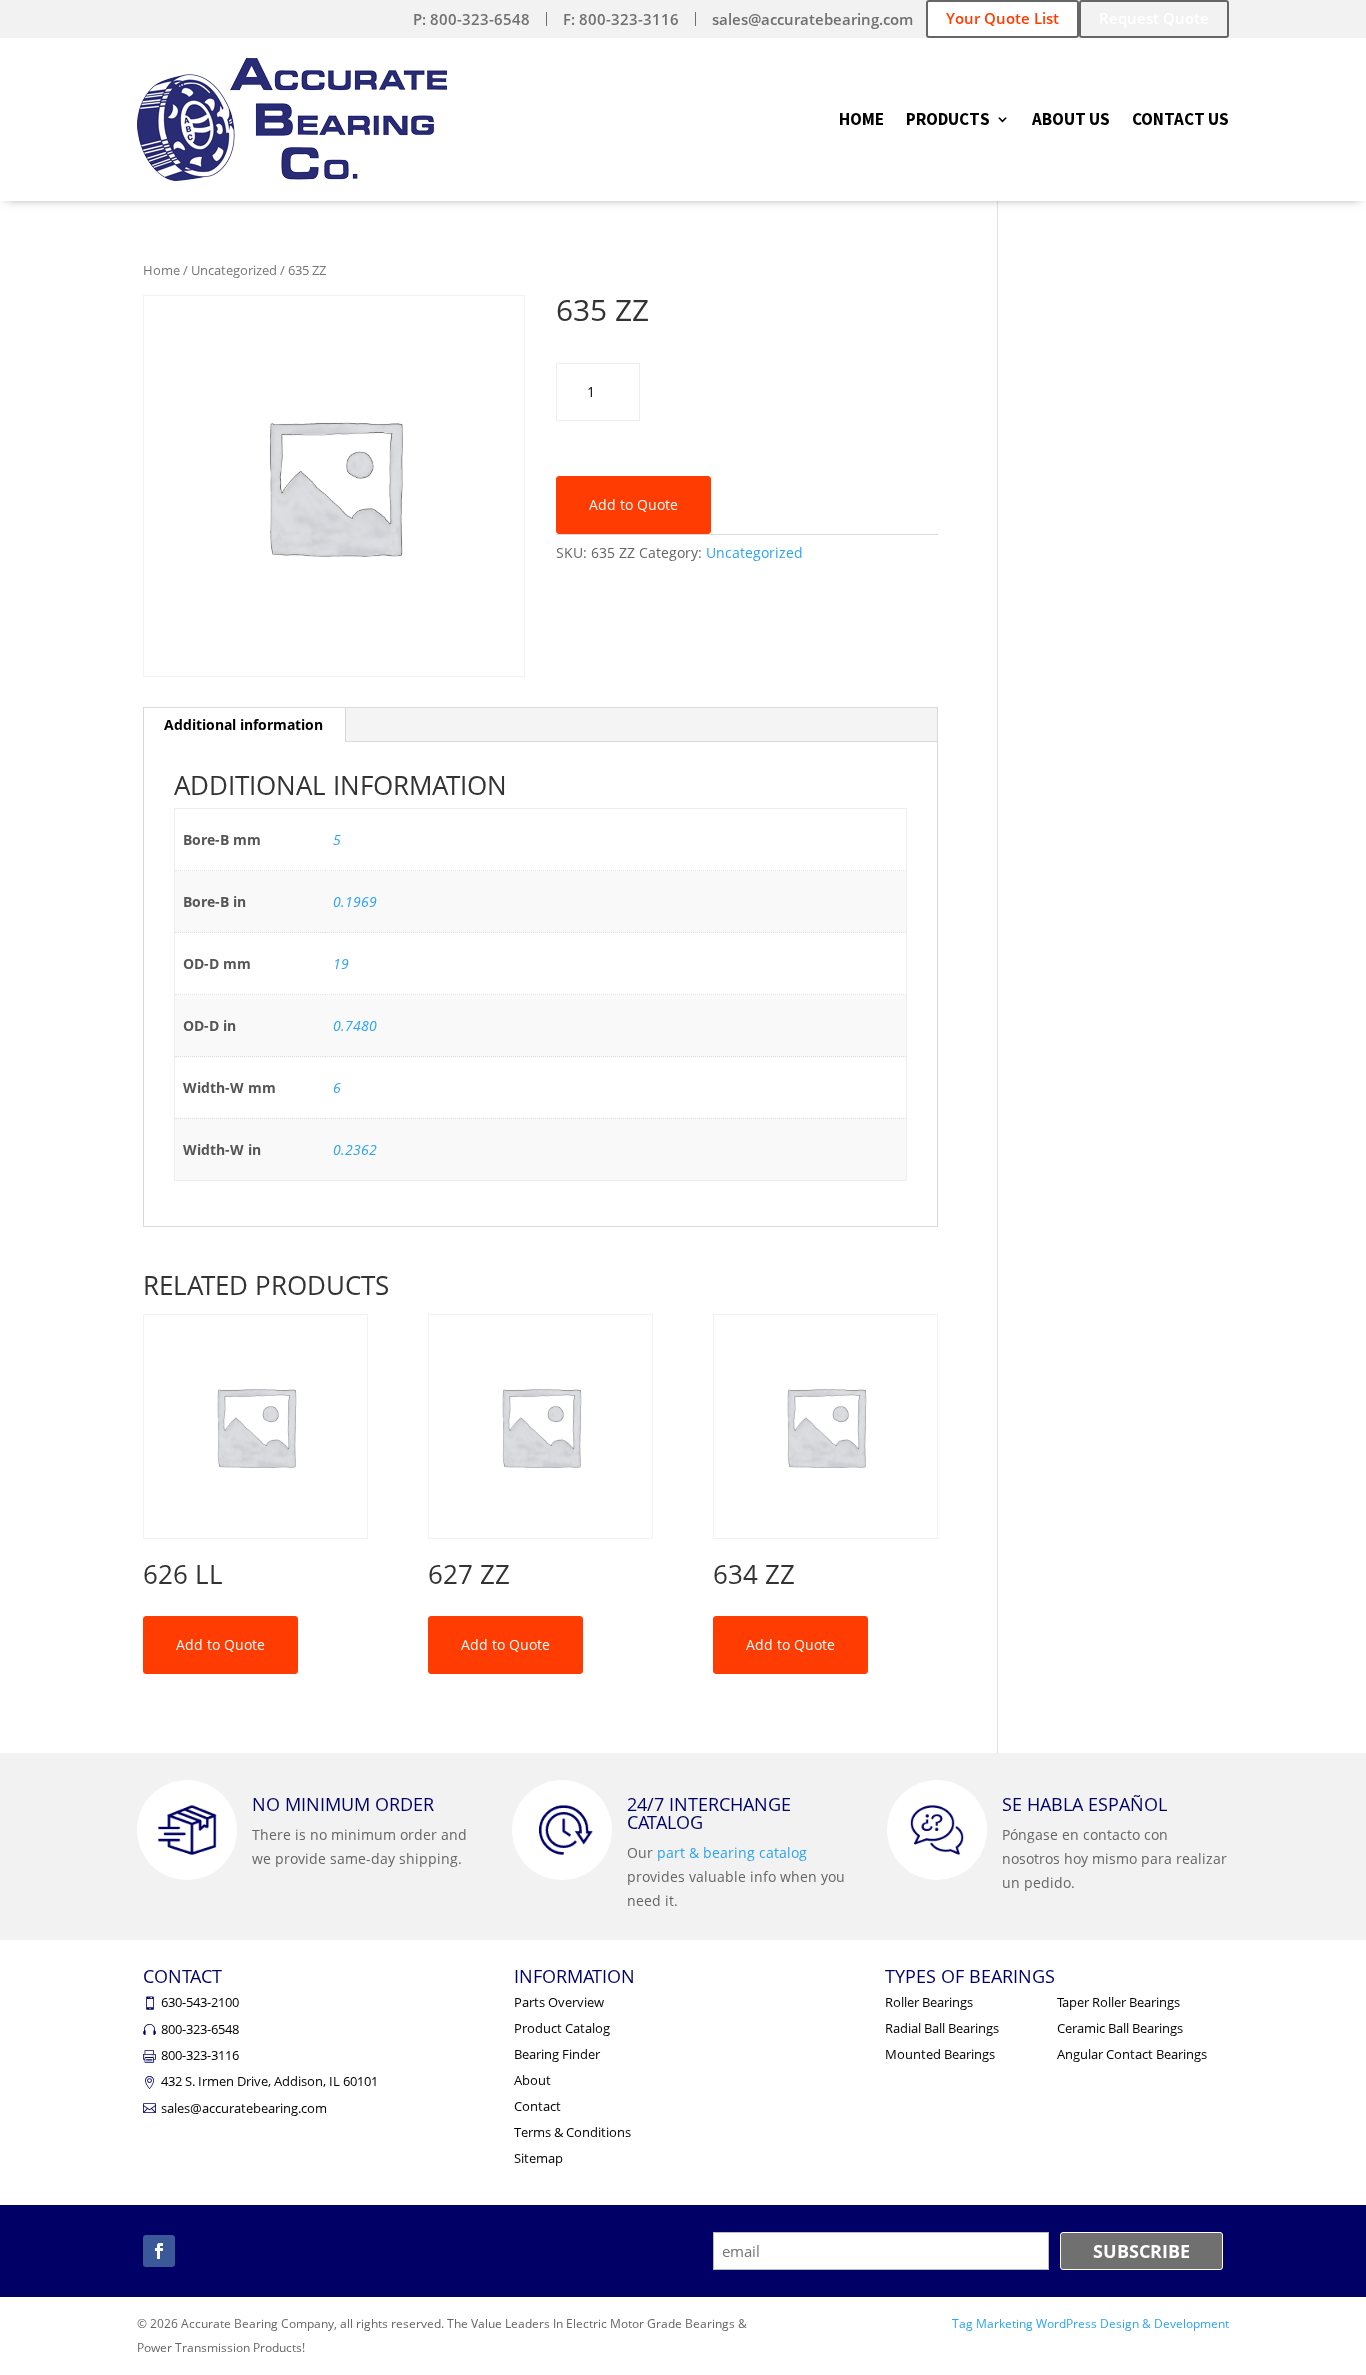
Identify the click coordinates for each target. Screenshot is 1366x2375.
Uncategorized (234, 270)
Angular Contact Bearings (1132, 2054)
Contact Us (1180, 121)
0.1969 (355, 901)
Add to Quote (633, 504)
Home (861, 121)
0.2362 (355, 1149)
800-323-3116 (200, 2055)
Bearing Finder (557, 2054)
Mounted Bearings (940, 2054)
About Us (1071, 121)
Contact (537, 2106)
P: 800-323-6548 (471, 19)
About (532, 2080)
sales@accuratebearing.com (812, 19)
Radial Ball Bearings (942, 2028)
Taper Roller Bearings (1118, 2002)
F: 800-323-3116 (621, 19)
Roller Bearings (929, 2002)
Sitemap (538, 2158)
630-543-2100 (200, 2002)
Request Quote (1154, 18)
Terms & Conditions (572, 2132)
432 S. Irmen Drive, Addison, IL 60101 (269, 2081)
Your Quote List (1002, 18)
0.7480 (355, 1025)
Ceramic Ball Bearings (1120, 2028)
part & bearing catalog (732, 1852)
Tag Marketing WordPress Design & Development (1090, 2323)
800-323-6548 (200, 2029)
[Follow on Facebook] (159, 2251)
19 (341, 963)
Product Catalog (562, 2028)
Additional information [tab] (243, 724)
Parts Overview (559, 2002)
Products (948, 121)
